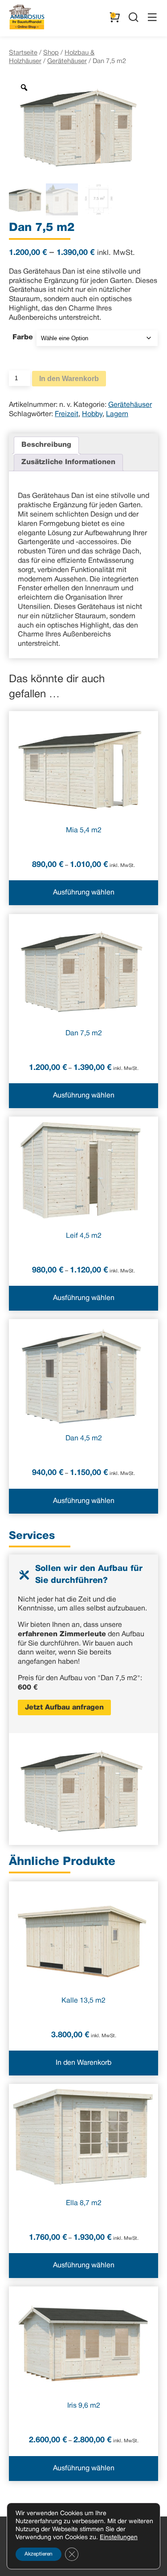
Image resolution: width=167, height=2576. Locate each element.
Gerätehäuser (67, 61)
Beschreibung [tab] (46, 445)
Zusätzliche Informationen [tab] (68, 462)
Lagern (117, 414)
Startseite (23, 53)
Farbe (23, 338)
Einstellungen (119, 2538)
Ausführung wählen (84, 893)
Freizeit (67, 414)
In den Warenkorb (69, 379)
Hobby (92, 414)
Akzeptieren (39, 2554)
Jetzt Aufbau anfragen (64, 1708)
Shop (51, 53)
